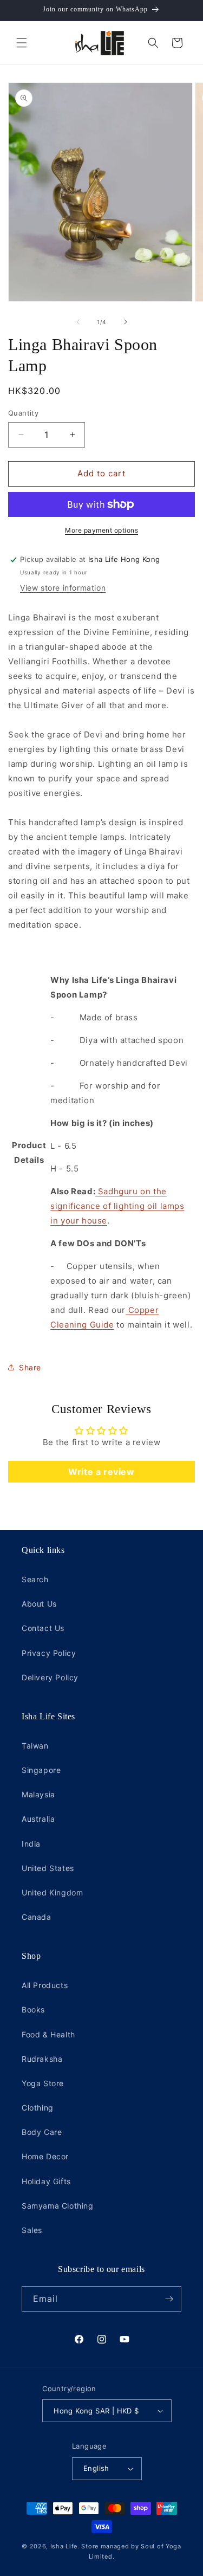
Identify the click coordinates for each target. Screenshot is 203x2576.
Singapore (41, 1770)
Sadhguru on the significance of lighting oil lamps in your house (117, 1206)
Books (33, 2009)
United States (48, 1868)
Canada (37, 1917)
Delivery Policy (50, 1677)
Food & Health (48, 2034)
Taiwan (35, 1746)
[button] (22, 43)
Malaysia (38, 1794)
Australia (38, 1819)
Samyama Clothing (58, 2206)
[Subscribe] (169, 2299)
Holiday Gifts (46, 2181)
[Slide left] (78, 322)
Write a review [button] (101, 1472)
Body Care (42, 2132)
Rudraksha (42, 2059)
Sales (32, 2230)
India (31, 1844)
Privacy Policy (49, 1653)
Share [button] (30, 1367)
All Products (45, 1985)
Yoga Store (43, 2083)
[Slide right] (126, 322)
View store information (63, 588)
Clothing (38, 2108)
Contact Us (43, 1628)
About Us (39, 1604)
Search (35, 1579)
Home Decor (45, 2156)
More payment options (101, 530)
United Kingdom (52, 1892)
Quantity (23, 413)
